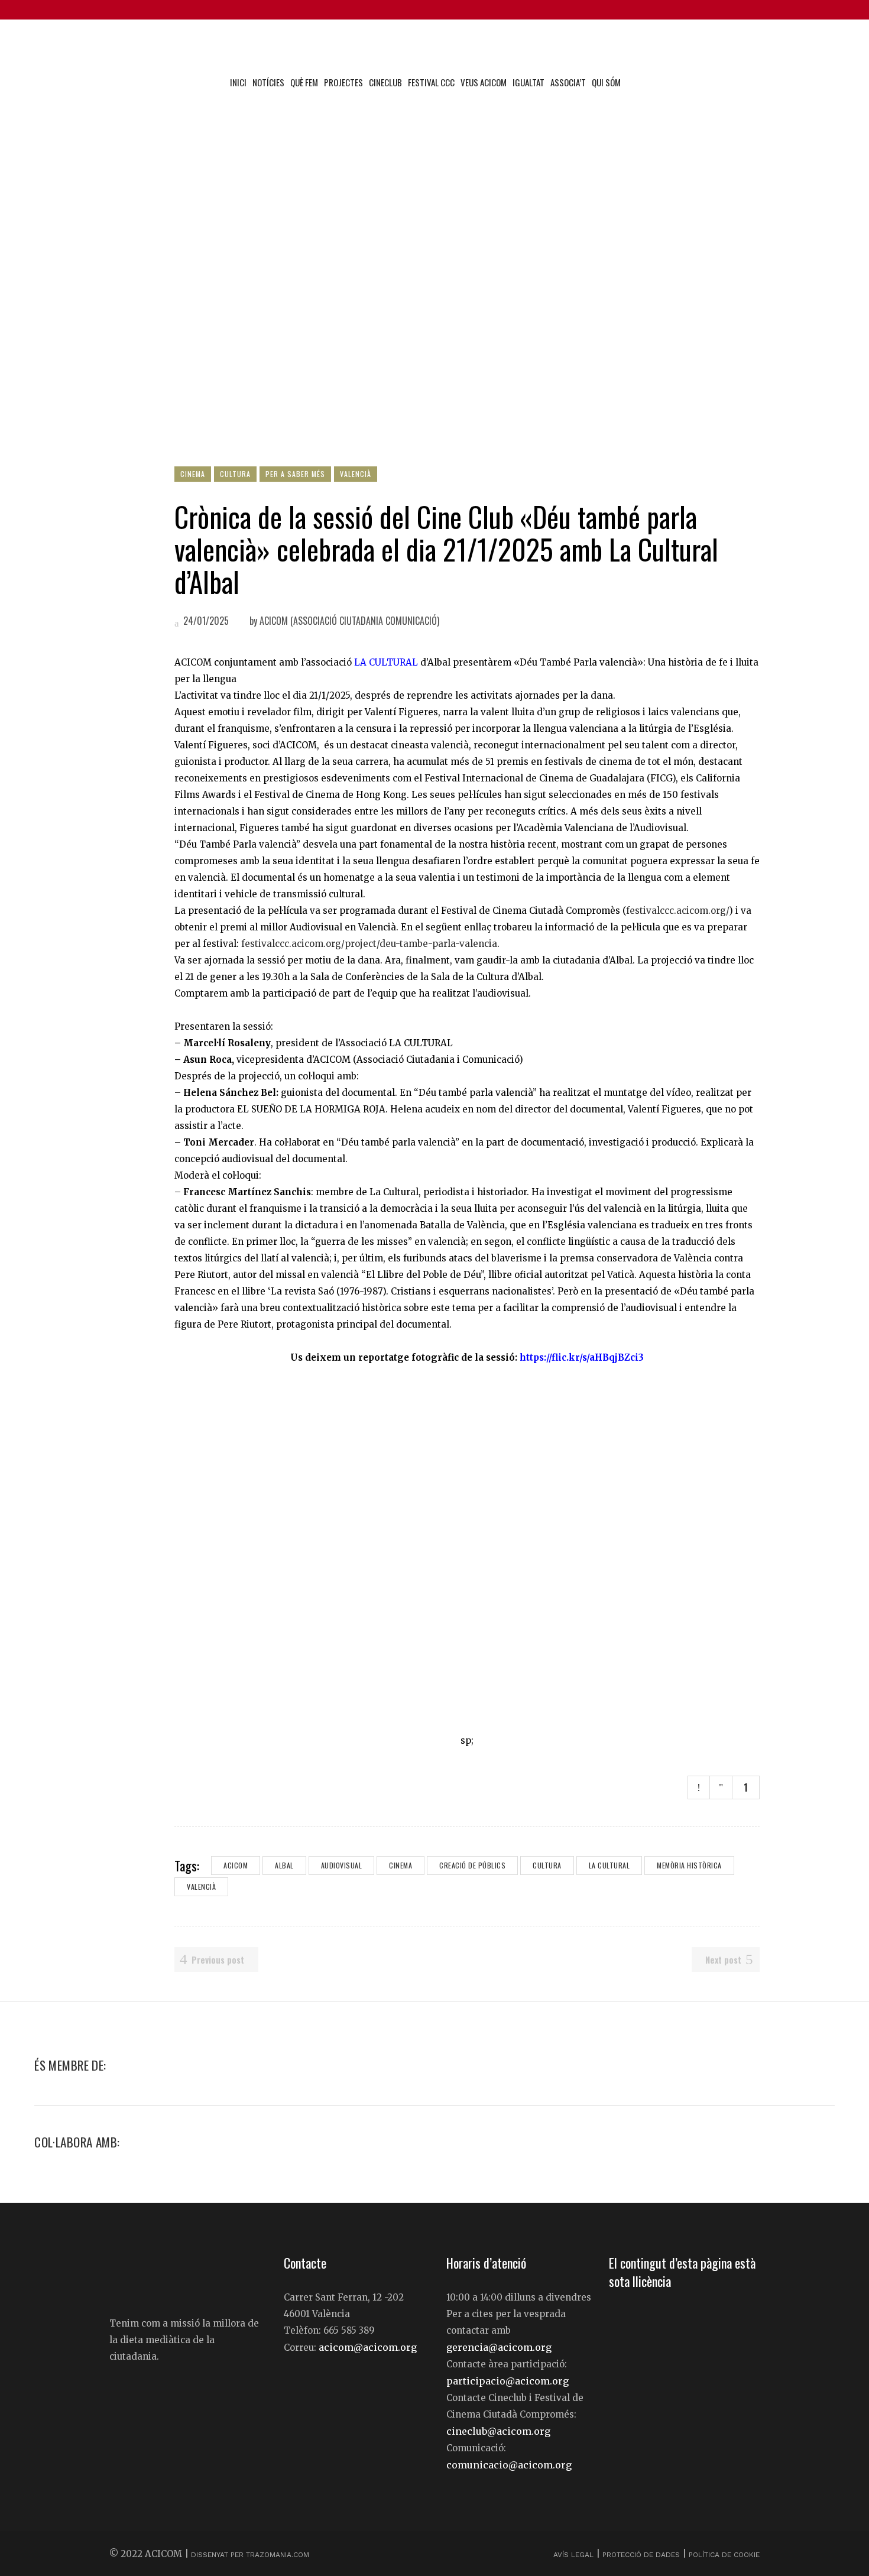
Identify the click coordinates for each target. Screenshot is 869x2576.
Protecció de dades (641, 2555)
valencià (201, 1886)
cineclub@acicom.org (498, 2431)
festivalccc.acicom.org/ (677, 911)
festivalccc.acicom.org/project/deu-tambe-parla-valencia (369, 944)
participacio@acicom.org (508, 2381)
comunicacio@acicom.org (509, 2465)
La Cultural (609, 1865)
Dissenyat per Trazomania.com (250, 2555)
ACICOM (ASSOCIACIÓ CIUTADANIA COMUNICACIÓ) (349, 621)
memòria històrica (689, 1865)
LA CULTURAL (386, 662)
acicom (236, 1865)
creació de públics (472, 1865)
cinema (401, 1865)
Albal (284, 1865)
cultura (547, 1865)
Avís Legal (575, 2555)
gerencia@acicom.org (499, 2347)
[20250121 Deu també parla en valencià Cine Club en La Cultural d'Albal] (467, 1549)
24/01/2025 (205, 621)
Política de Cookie (724, 2555)
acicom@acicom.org (368, 2347)
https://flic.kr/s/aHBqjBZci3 (582, 1357)
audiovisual (342, 1865)
